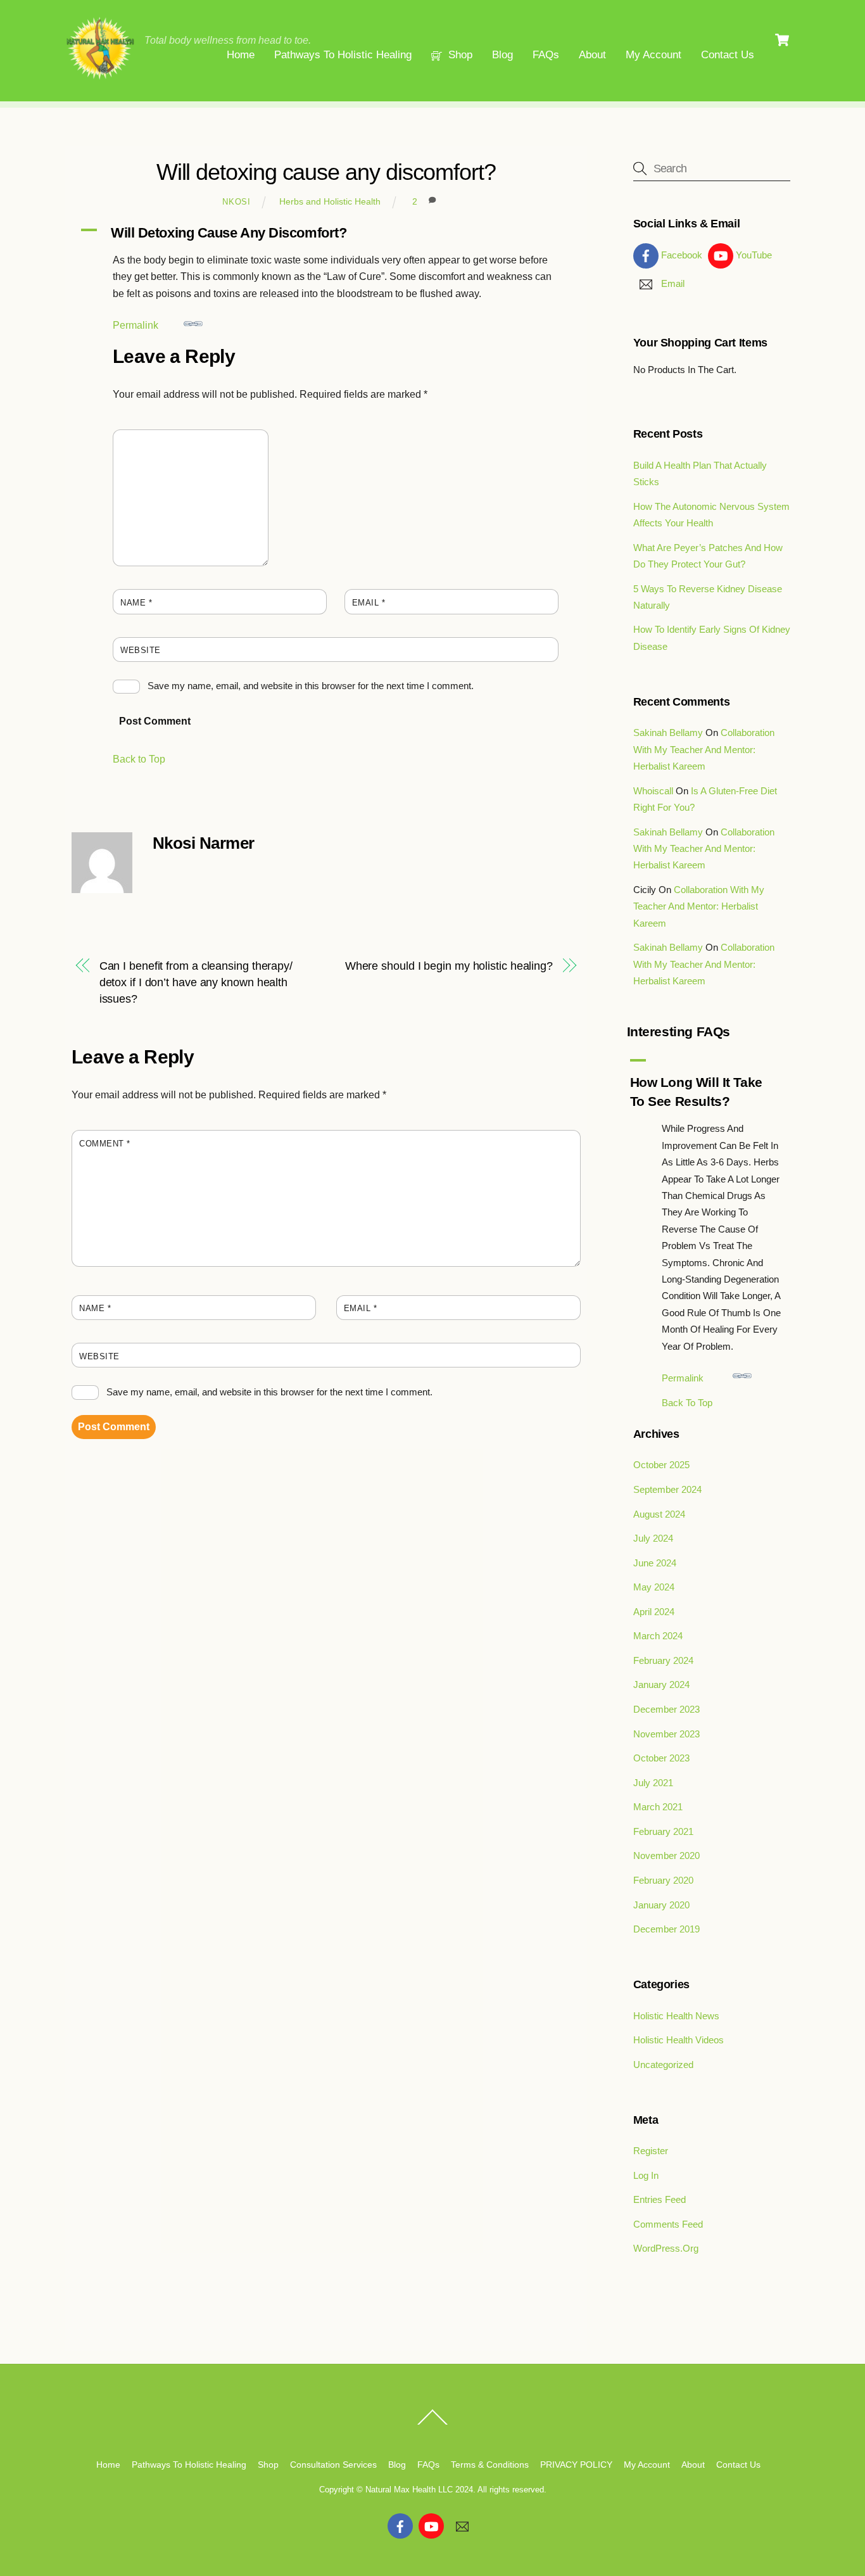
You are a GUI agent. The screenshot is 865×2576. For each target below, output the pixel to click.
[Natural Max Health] (100, 77)
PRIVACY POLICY (576, 2465)
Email (369, 603)
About (592, 55)
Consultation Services (333, 2465)
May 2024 (654, 1587)
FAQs (546, 55)
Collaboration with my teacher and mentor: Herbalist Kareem (704, 749)
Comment (146, 443)
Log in (646, 2175)
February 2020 (663, 1880)
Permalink (136, 325)
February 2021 (663, 1831)
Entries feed (660, 2199)
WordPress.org (666, 2248)
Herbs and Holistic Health (330, 201)
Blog (502, 55)
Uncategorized (663, 2065)
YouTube (753, 255)
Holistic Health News (676, 2016)
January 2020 (661, 1905)
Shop (459, 55)
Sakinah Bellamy (668, 733)
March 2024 (658, 1636)
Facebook (680, 255)
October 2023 (661, 1758)
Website (141, 650)
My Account (653, 55)
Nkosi (236, 202)
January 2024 (661, 1685)
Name (136, 603)
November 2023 (666, 1734)
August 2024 (659, 1514)
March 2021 (658, 1807)
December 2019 (666, 1929)
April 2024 (654, 1612)
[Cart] (782, 40)
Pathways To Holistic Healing (343, 55)
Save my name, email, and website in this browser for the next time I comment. (311, 686)
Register (651, 2151)
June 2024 (655, 1563)
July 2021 (653, 1783)
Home (241, 55)
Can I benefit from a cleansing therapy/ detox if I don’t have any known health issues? (196, 982)
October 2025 (661, 1465)
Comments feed (668, 2224)
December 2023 (666, 1709)
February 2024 (663, 1660)
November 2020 (666, 1856)
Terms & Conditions (490, 2465)
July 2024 (653, 1538)
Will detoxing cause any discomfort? (326, 172)
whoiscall (653, 791)
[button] (326, 233)
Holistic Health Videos (679, 2040)
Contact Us (728, 55)
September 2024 (667, 1489)
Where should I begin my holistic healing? (449, 966)
